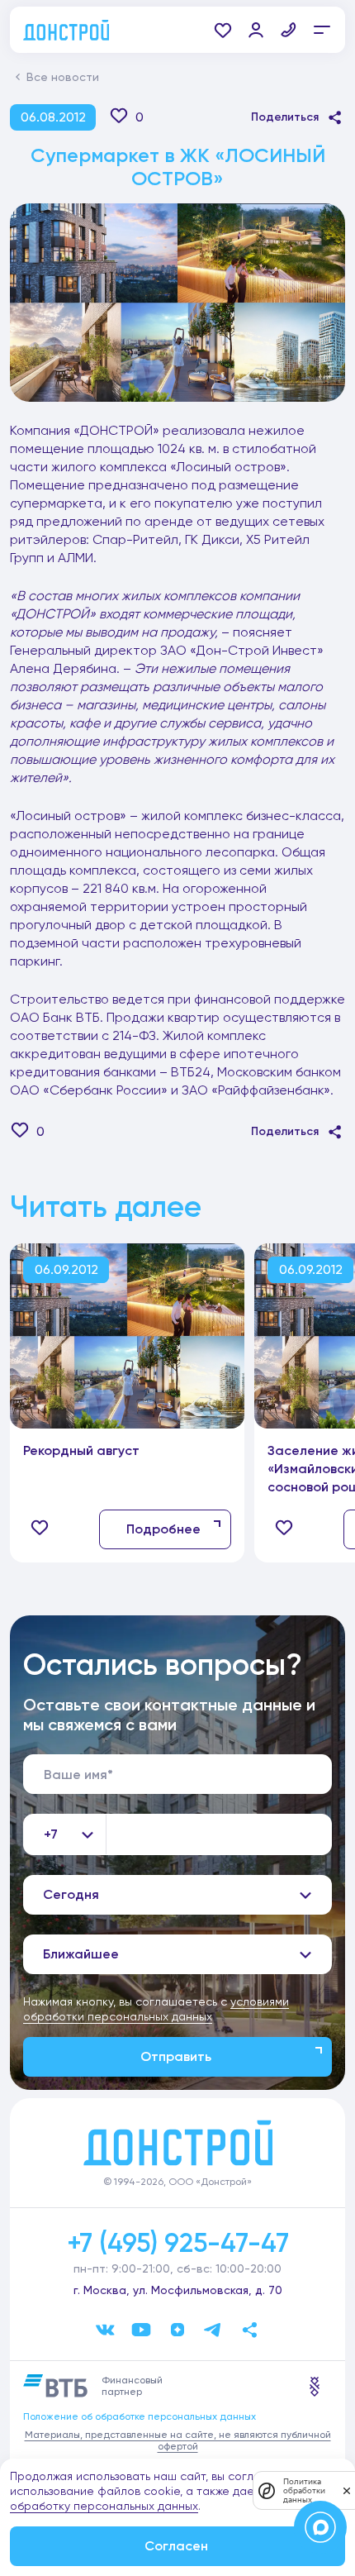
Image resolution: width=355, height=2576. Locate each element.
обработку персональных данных (104, 2506)
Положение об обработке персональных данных (140, 2416)
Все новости (63, 77)
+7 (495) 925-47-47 (178, 2243)
